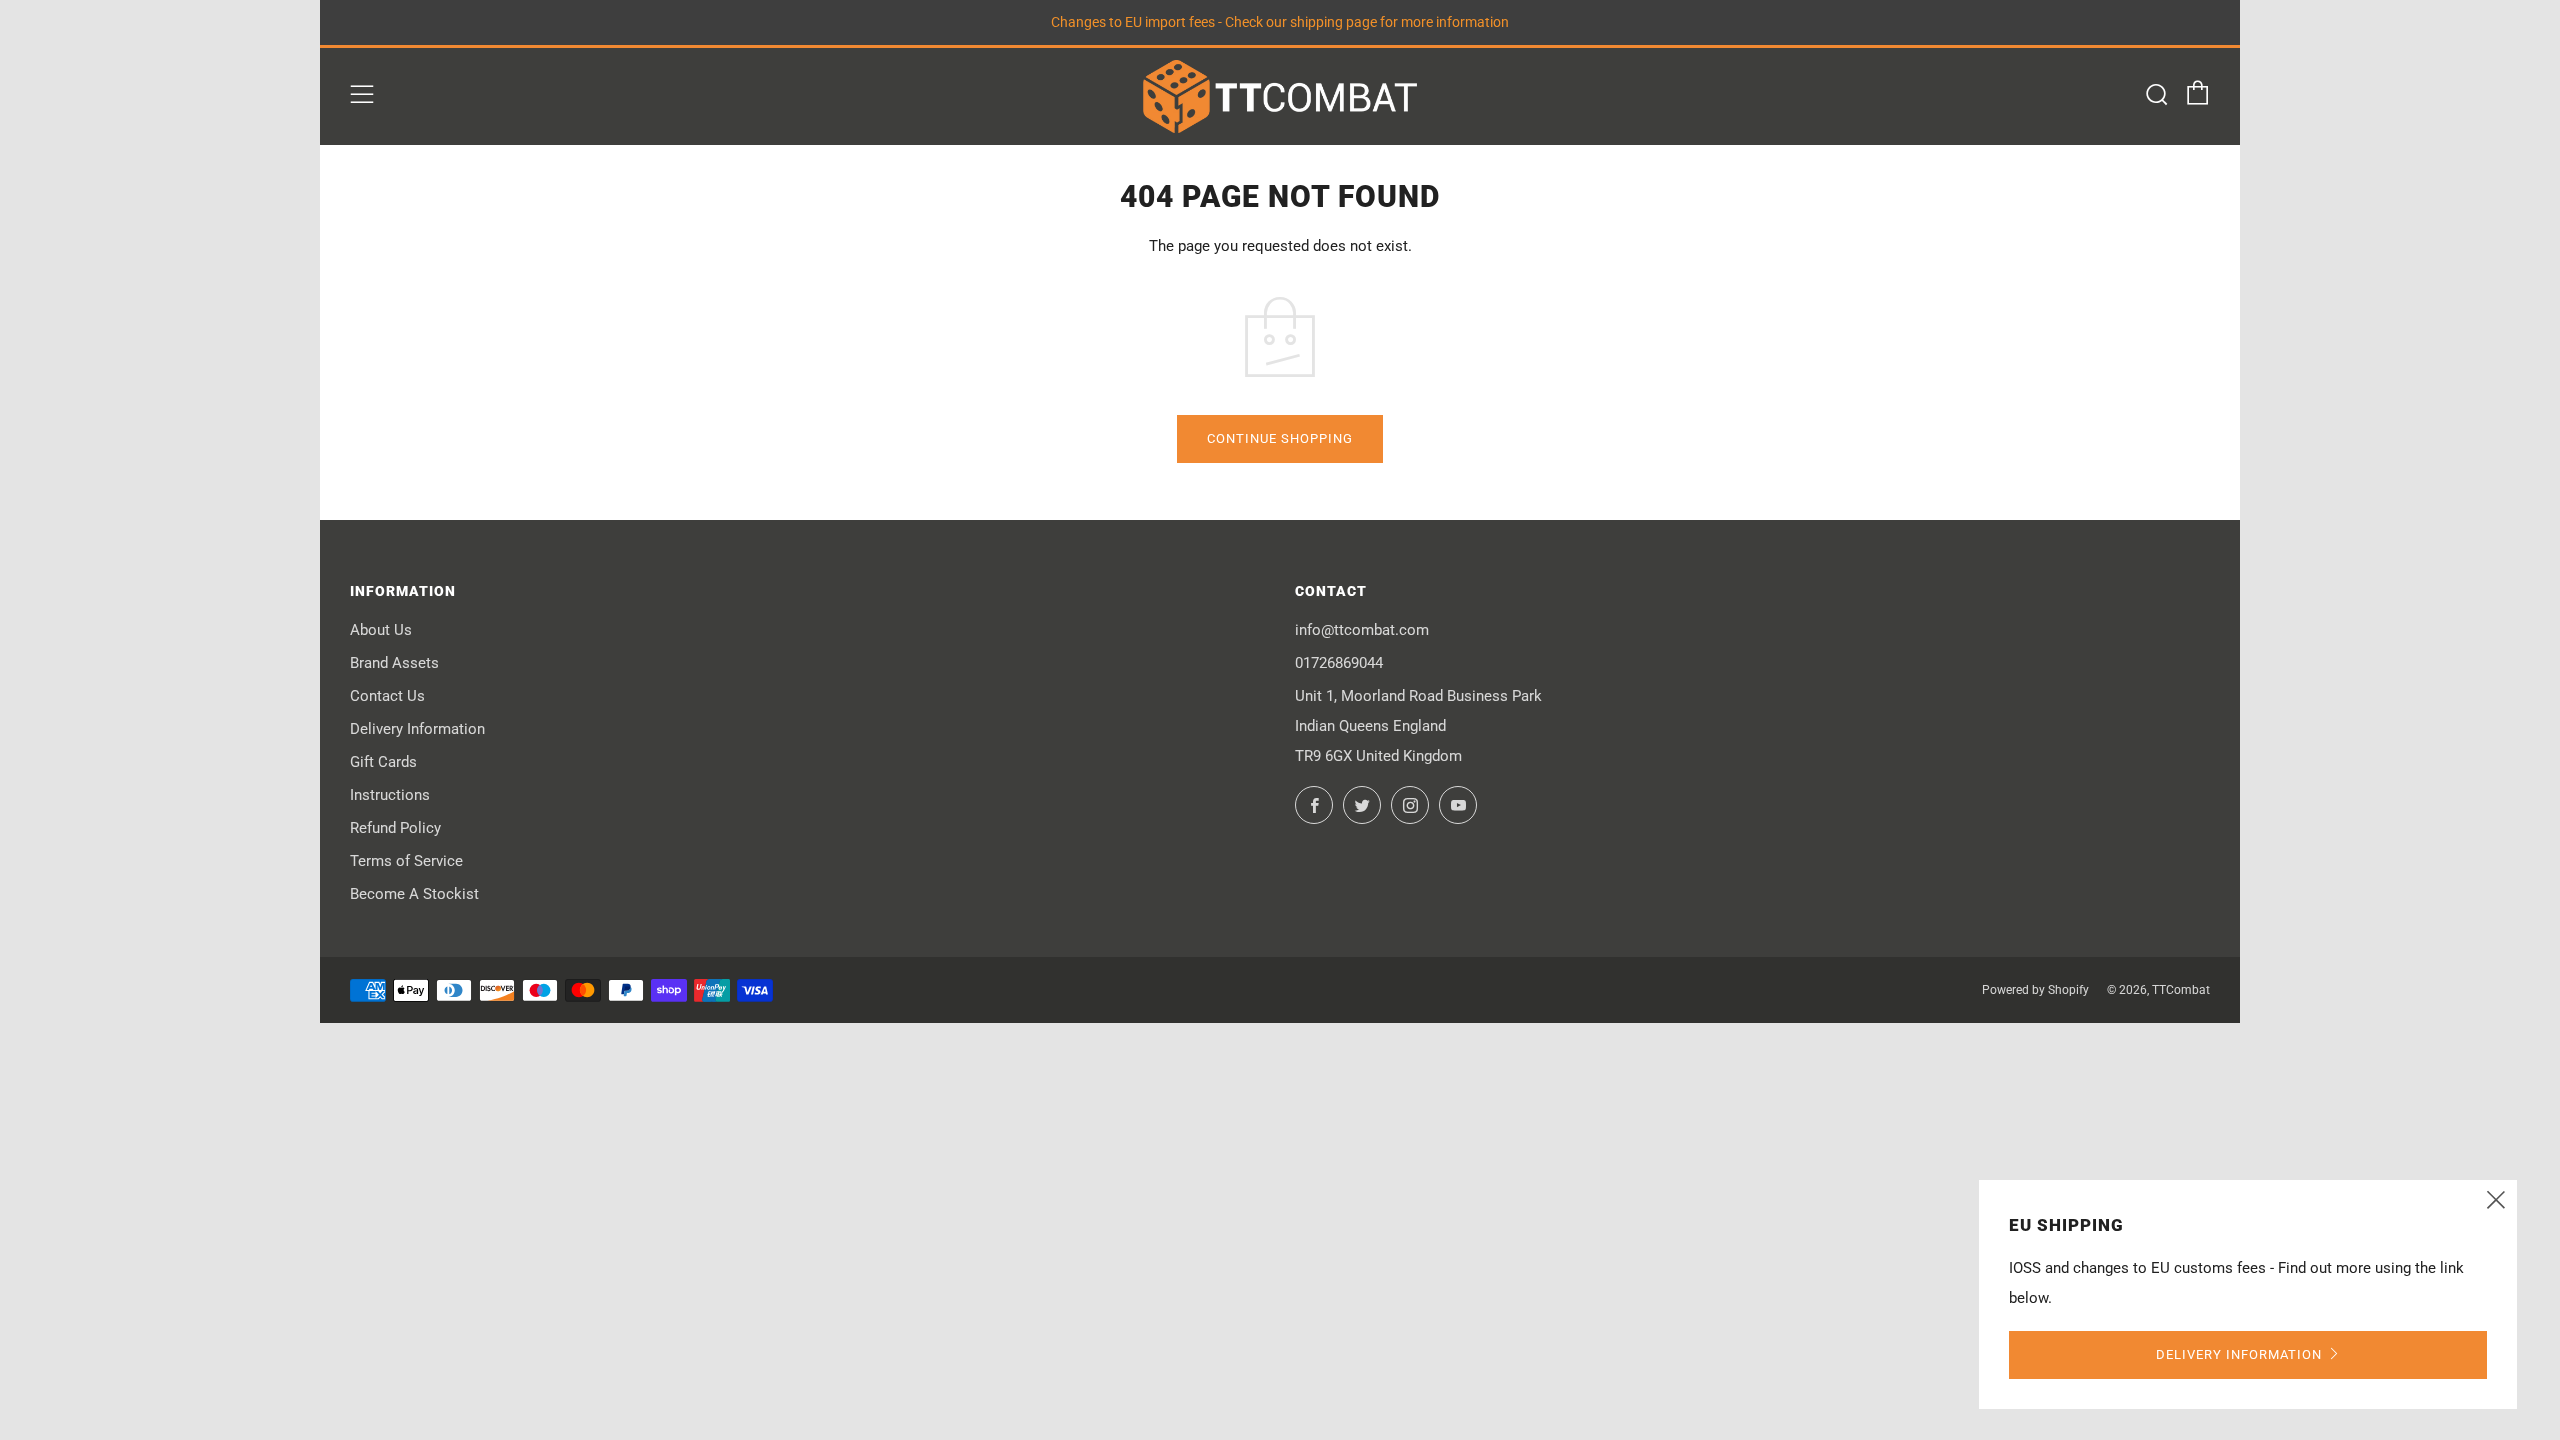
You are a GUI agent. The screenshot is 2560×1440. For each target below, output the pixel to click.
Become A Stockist (414, 894)
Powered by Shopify (2035, 990)
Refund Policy (395, 828)
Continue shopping (1280, 438)
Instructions (390, 795)
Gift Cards (383, 762)
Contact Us (387, 696)
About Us (381, 630)
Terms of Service (406, 861)
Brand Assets (394, 663)
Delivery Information (417, 729)
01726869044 (1339, 663)
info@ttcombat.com (1362, 630)
